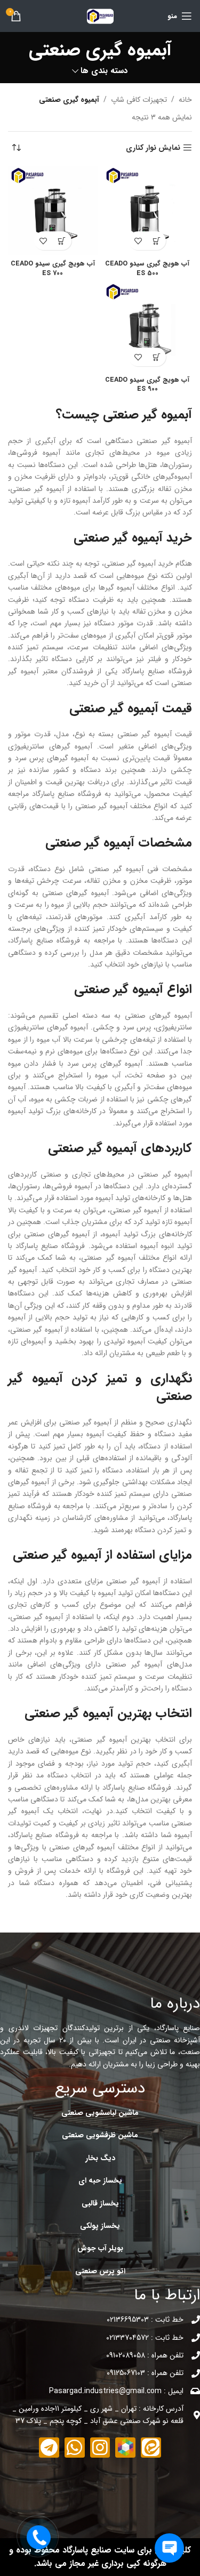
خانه (185, 100)
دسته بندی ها (104, 71)
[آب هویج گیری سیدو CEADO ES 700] (53, 211)
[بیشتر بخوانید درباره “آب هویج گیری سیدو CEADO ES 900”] (157, 357)
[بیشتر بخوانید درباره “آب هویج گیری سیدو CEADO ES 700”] (62, 241)
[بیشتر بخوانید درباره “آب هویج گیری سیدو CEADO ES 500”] (157, 241)
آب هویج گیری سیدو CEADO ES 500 (147, 269)
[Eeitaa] (151, 2448)
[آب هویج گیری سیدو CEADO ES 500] (148, 211)
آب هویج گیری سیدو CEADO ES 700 (53, 269)
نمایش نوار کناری (153, 148)
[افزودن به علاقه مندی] (138, 241)
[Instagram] (100, 2448)
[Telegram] (49, 2448)
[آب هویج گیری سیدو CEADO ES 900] (148, 327)
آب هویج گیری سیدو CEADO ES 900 (147, 385)
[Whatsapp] (75, 2448)
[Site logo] (100, 15)
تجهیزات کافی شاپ (139, 100)
